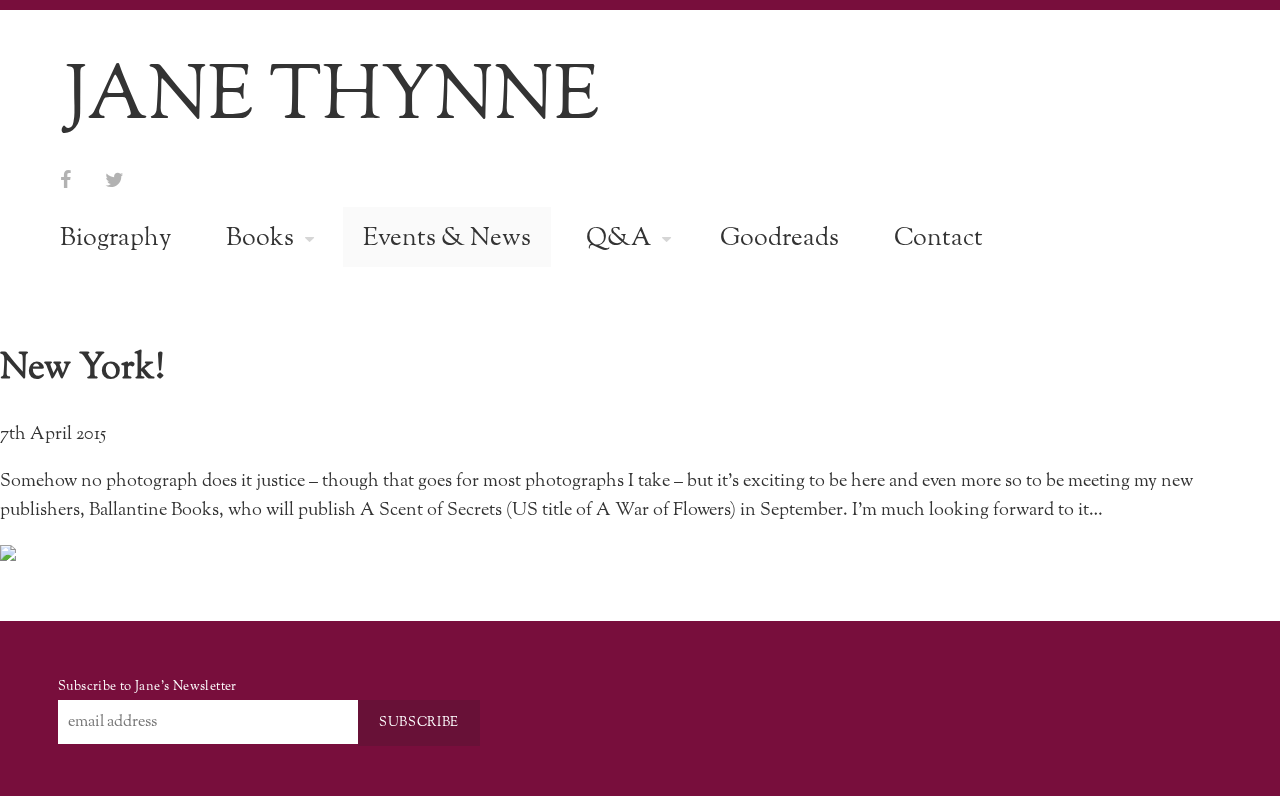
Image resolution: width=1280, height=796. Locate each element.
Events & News (447, 238)
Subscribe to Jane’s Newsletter (147, 686)
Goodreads (779, 238)
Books (260, 238)
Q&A (618, 238)
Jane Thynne (332, 97)
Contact (938, 238)
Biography (115, 238)
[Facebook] (65, 181)
